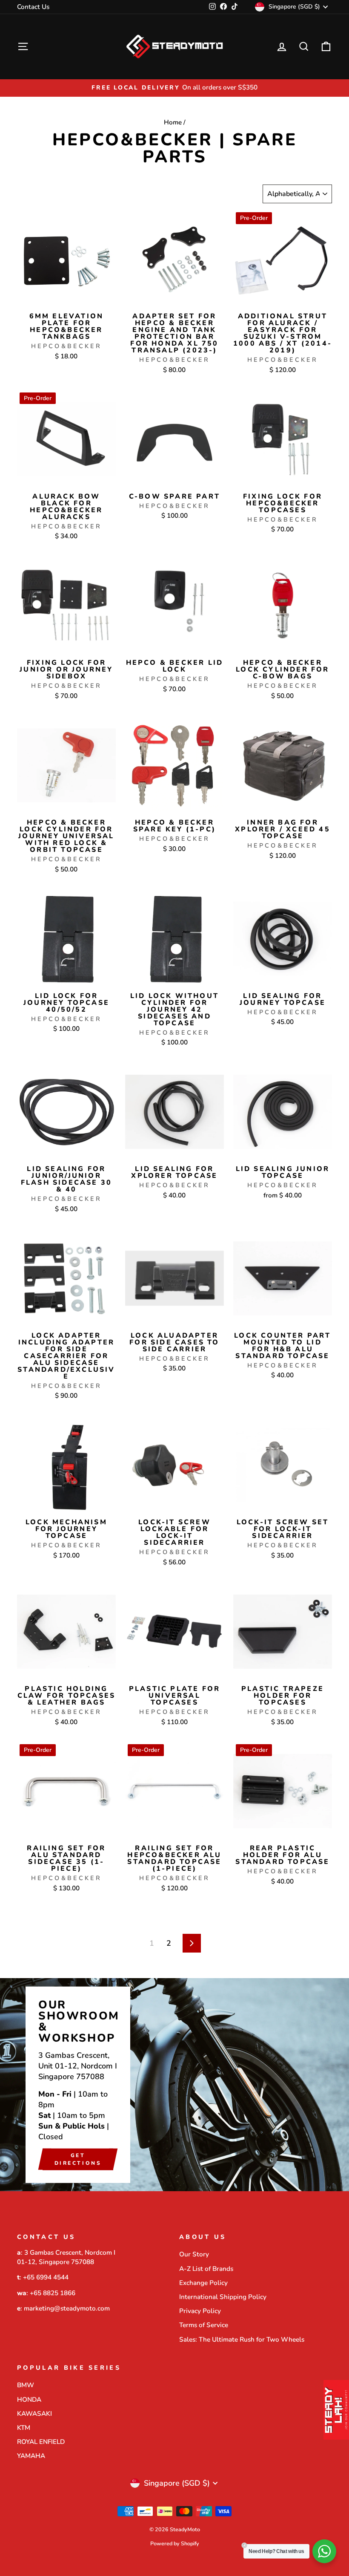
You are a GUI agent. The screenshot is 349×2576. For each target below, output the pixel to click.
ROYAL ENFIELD (41, 2442)
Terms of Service (204, 2325)
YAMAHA (31, 2456)
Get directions (78, 2159)
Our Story (194, 2254)
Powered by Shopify (175, 2543)
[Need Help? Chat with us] (324, 2551)
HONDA (29, 2400)
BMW (26, 2385)
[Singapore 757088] (174, 2085)
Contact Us (33, 7)
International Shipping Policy (223, 2297)
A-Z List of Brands (206, 2269)
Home (173, 122)
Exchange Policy (203, 2283)
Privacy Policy (200, 2311)
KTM (24, 2428)
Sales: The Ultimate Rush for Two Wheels (242, 2339)
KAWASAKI (34, 2414)
